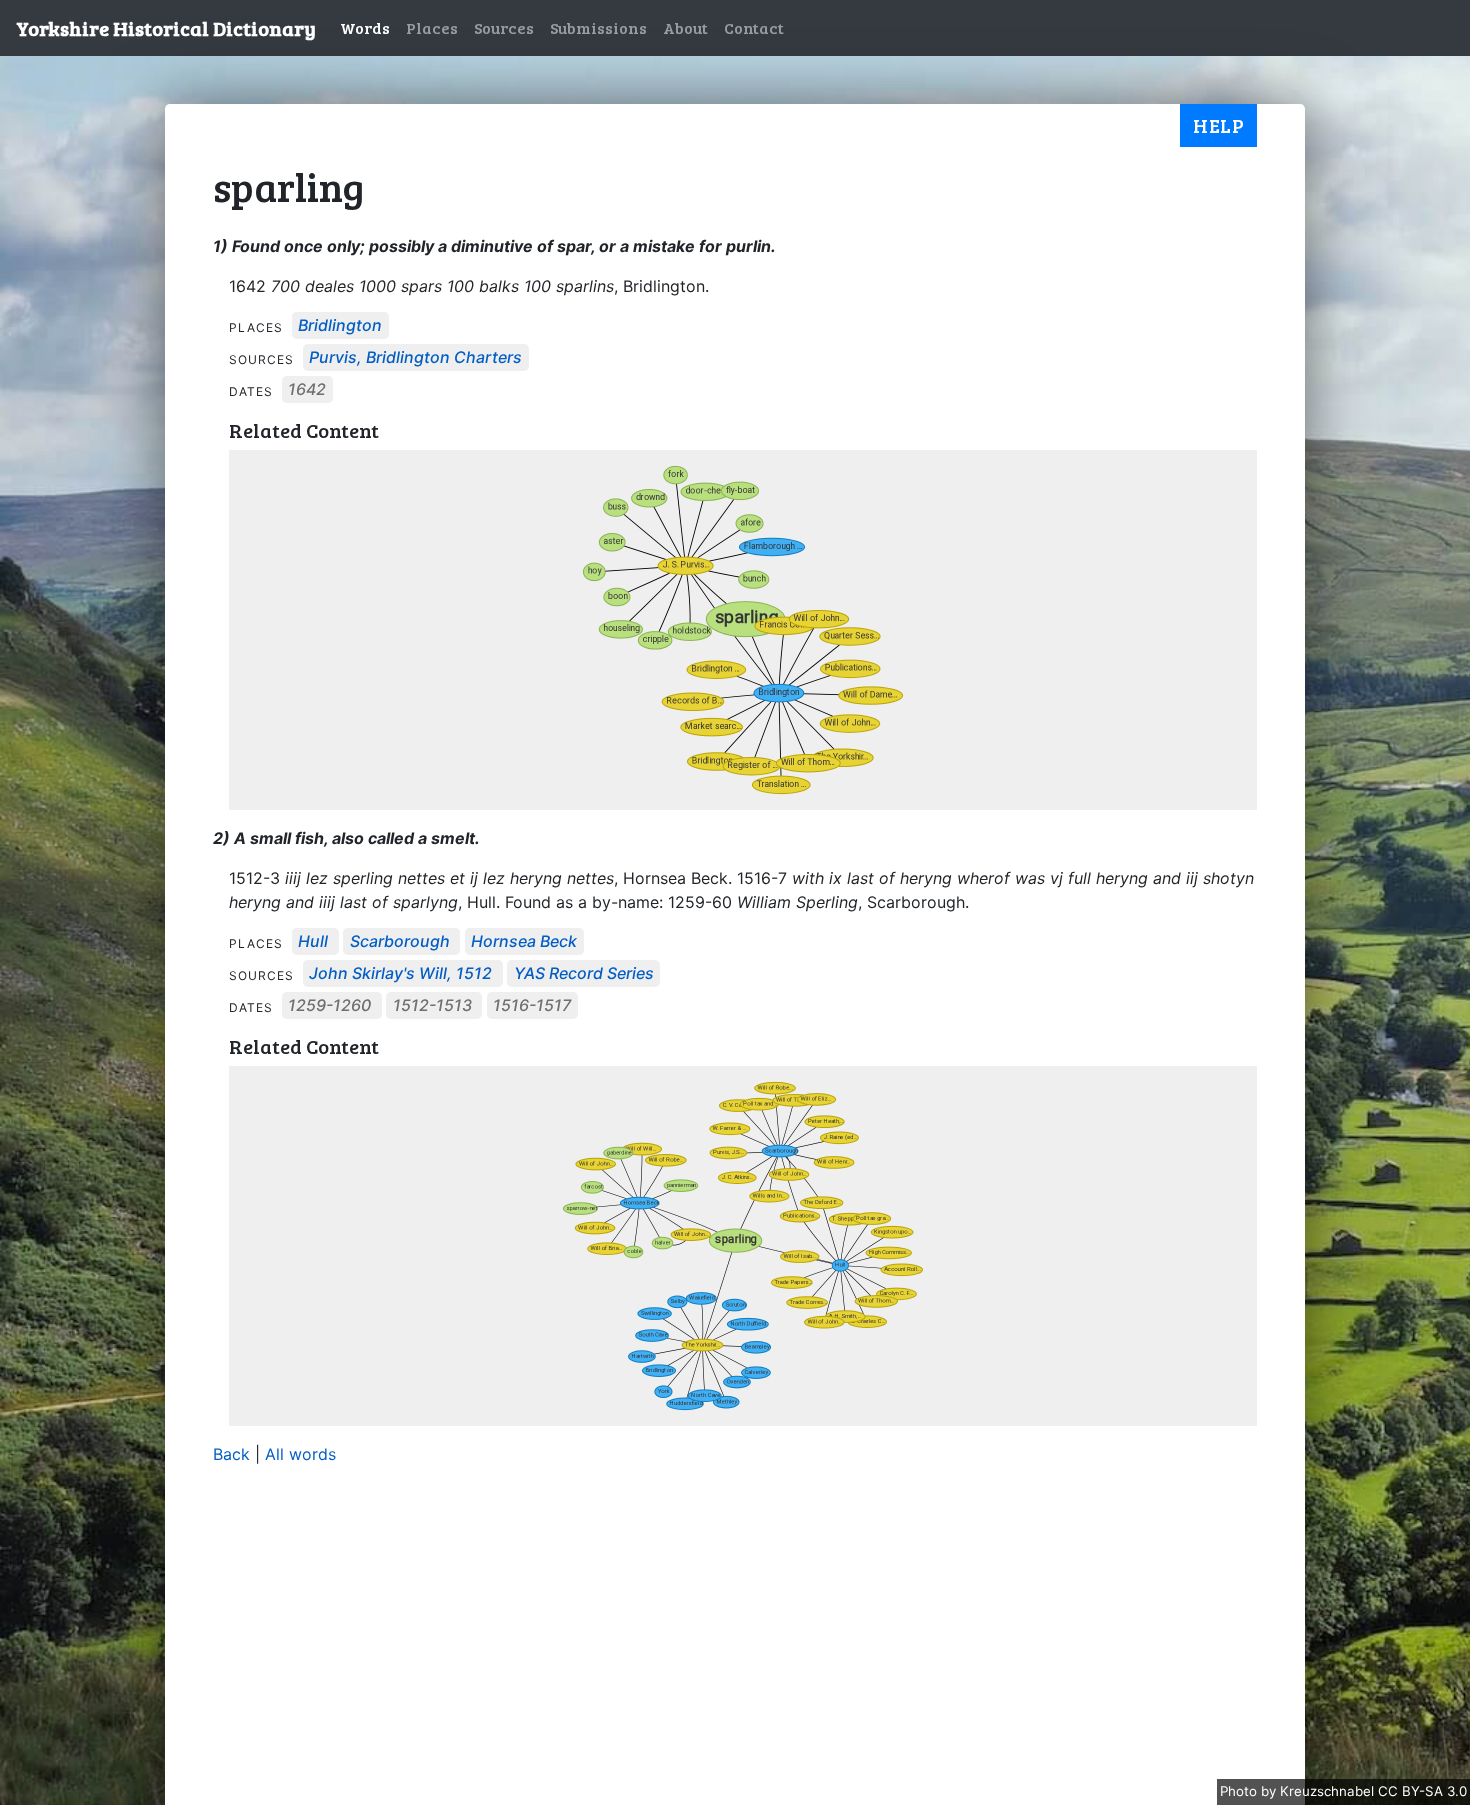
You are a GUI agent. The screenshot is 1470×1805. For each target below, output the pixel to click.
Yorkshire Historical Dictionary (166, 28)
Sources (504, 27)
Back (231, 1454)
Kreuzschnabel (1329, 1791)
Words (365, 27)
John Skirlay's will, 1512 (400, 974)
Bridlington (340, 326)
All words (300, 1454)
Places (432, 27)
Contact (754, 27)
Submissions (598, 27)
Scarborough (400, 942)
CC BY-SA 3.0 (1422, 1791)
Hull (313, 942)
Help (1218, 125)
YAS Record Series (584, 974)
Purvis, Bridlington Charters (415, 358)
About (685, 27)
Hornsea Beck (524, 942)
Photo (1240, 1791)
